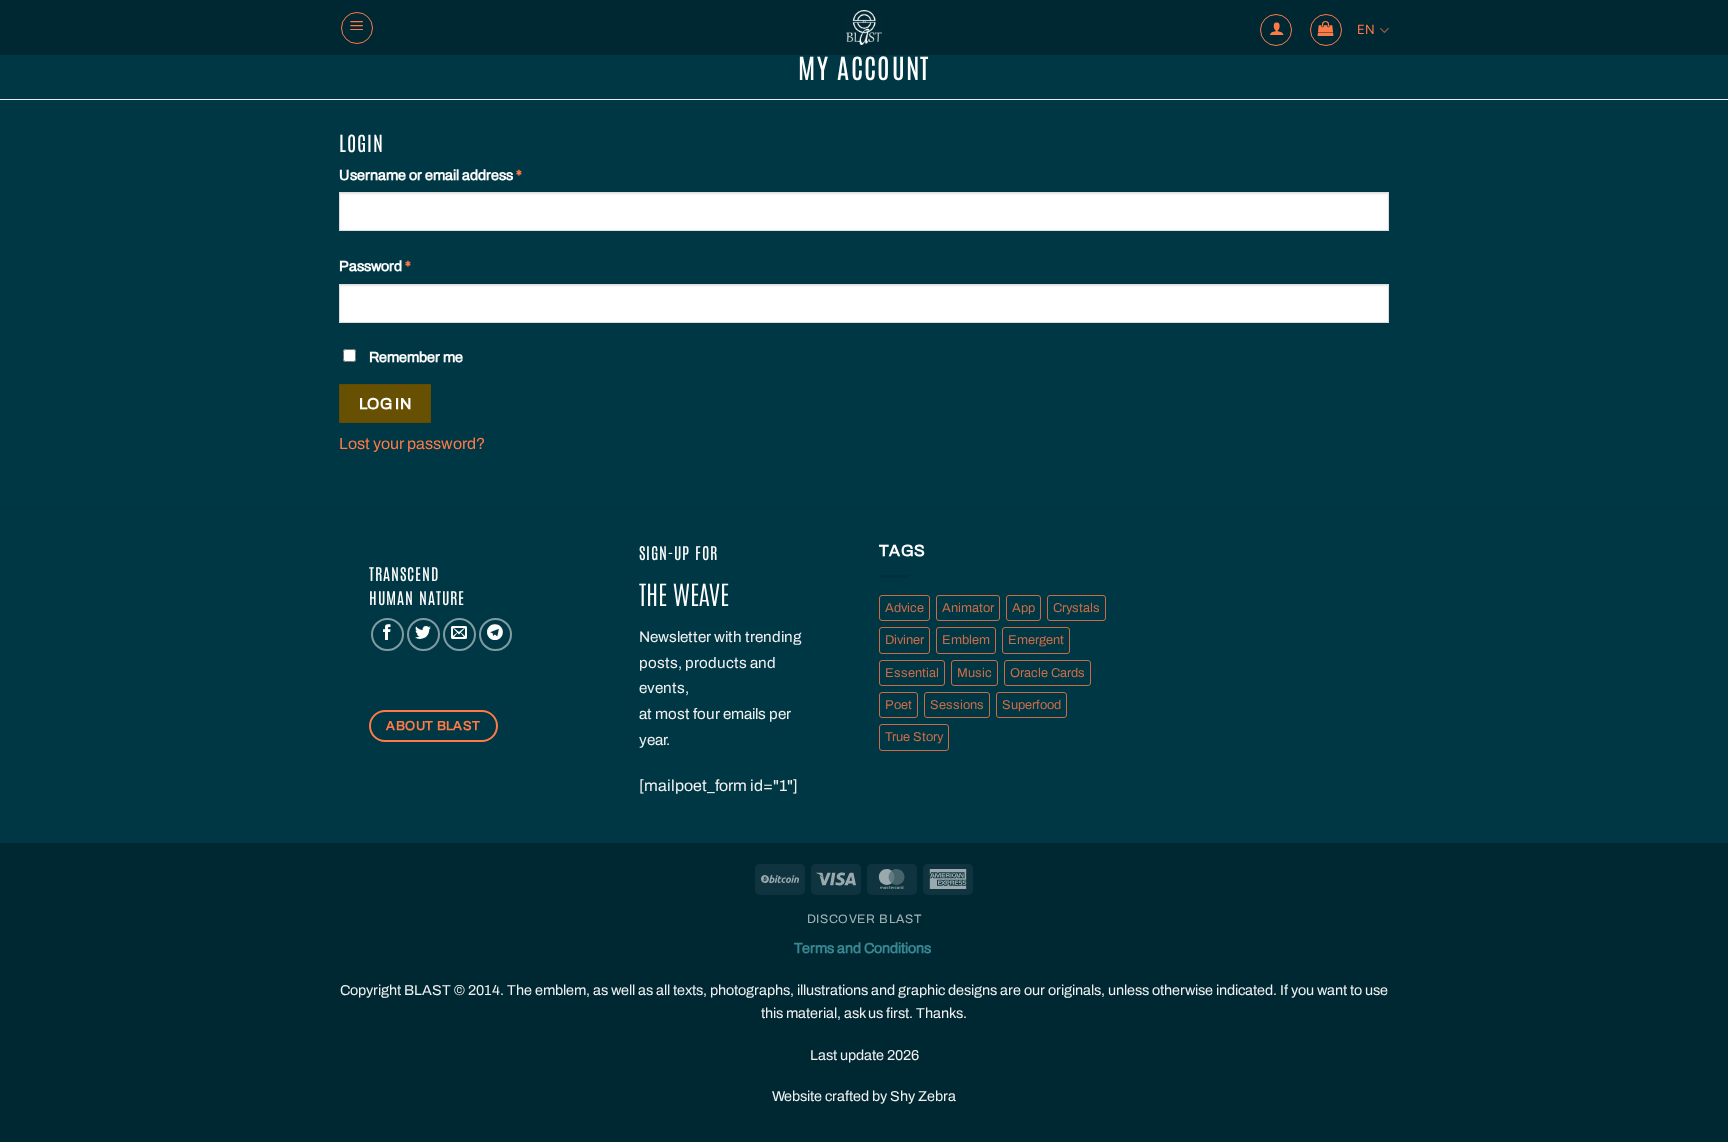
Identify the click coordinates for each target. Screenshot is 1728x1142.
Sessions (957, 705)
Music (974, 673)
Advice (904, 608)
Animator (968, 608)
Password (403, 265)
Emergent (1036, 640)
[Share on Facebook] (387, 634)
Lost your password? (412, 443)
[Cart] (1326, 30)
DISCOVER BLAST (864, 919)
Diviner (904, 640)
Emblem (966, 640)
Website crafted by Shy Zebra (864, 1096)
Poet (898, 705)
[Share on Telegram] (495, 634)
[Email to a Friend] (459, 634)
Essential (912, 673)
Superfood (1031, 705)
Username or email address (459, 174)
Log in (385, 403)
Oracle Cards (1047, 673)
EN (1366, 29)
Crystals (1076, 608)
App (1023, 608)
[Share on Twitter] (423, 634)
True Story (914, 737)
